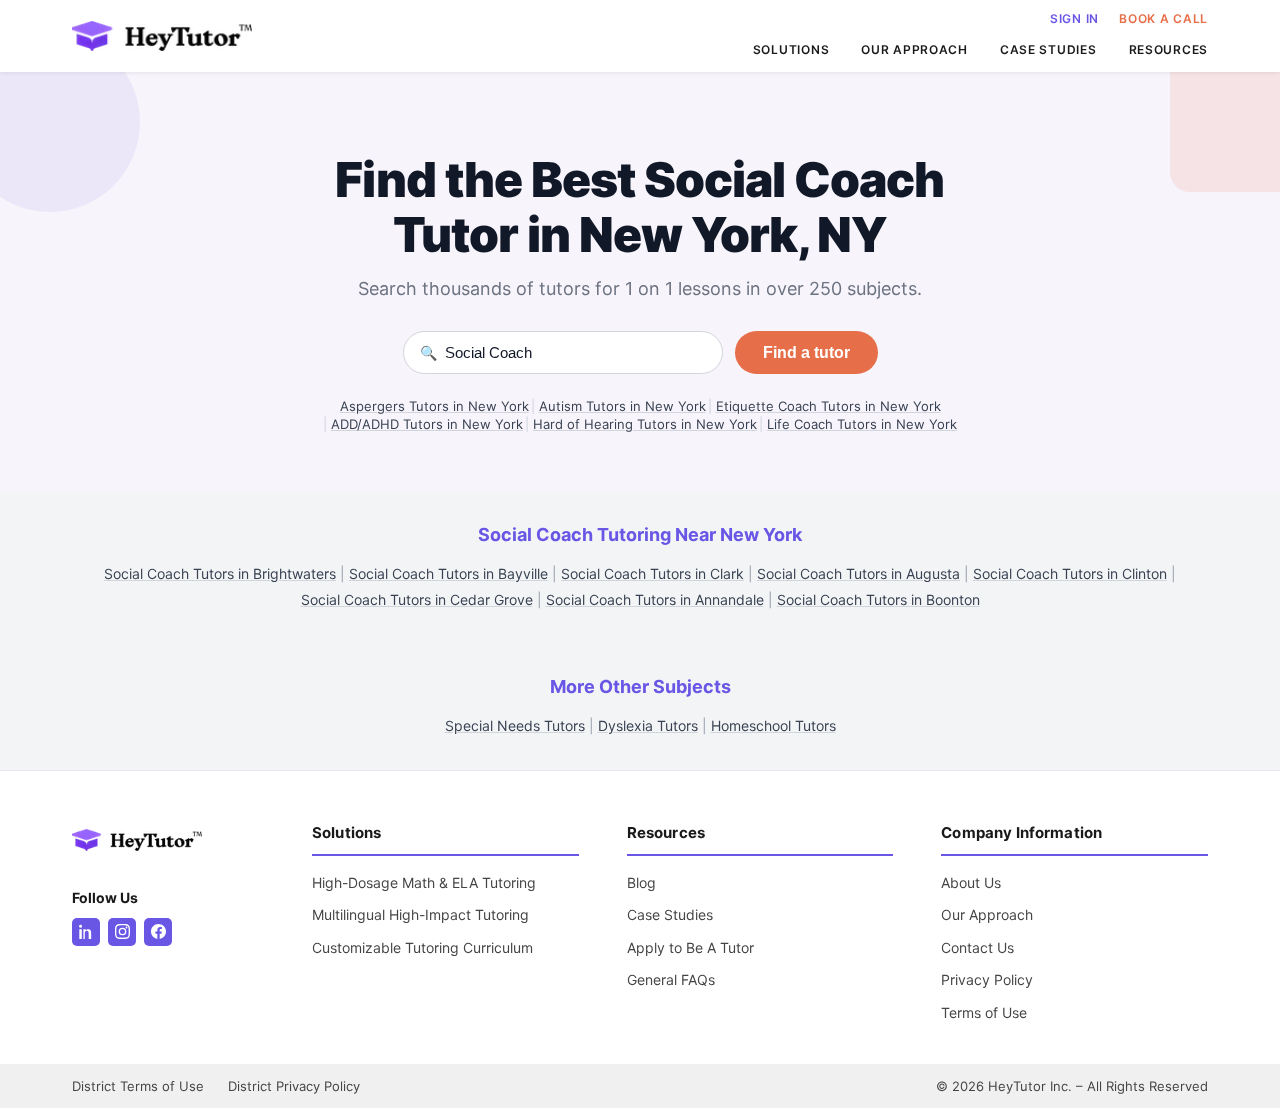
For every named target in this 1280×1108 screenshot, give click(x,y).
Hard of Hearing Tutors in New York (645, 424)
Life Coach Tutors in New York (862, 424)
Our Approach (987, 914)
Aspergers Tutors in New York (434, 406)
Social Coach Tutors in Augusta (858, 573)
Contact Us (977, 947)
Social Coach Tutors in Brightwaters (220, 573)
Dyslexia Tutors (648, 725)
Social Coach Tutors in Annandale (655, 599)
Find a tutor (806, 352)
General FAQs (671, 979)
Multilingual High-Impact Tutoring (420, 914)
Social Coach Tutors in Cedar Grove (417, 599)
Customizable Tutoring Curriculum (422, 947)
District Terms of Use (138, 1086)
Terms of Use (984, 1012)
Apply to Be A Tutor (690, 947)
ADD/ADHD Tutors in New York (427, 424)
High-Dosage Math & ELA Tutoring (424, 882)
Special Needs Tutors (515, 725)
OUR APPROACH (914, 49)
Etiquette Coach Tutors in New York (828, 406)
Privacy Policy (987, 979)
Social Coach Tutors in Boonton (878, 599)
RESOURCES (1168, 49)
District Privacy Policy (294, 1086)
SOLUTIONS (791, 49)
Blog (641, 882)
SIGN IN (1074, 18)
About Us (971, 882)
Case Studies (670, 914)
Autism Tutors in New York (622, 406)
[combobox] (575, 352)
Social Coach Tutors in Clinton (1070, 573)
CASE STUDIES (1048, 49)
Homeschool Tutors (773, 725)
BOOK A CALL (1163, 18)
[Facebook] (158, 932)
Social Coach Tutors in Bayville (448, 573)
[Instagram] (122, 932)
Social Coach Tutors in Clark (652, 573)
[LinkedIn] (86, 932)
